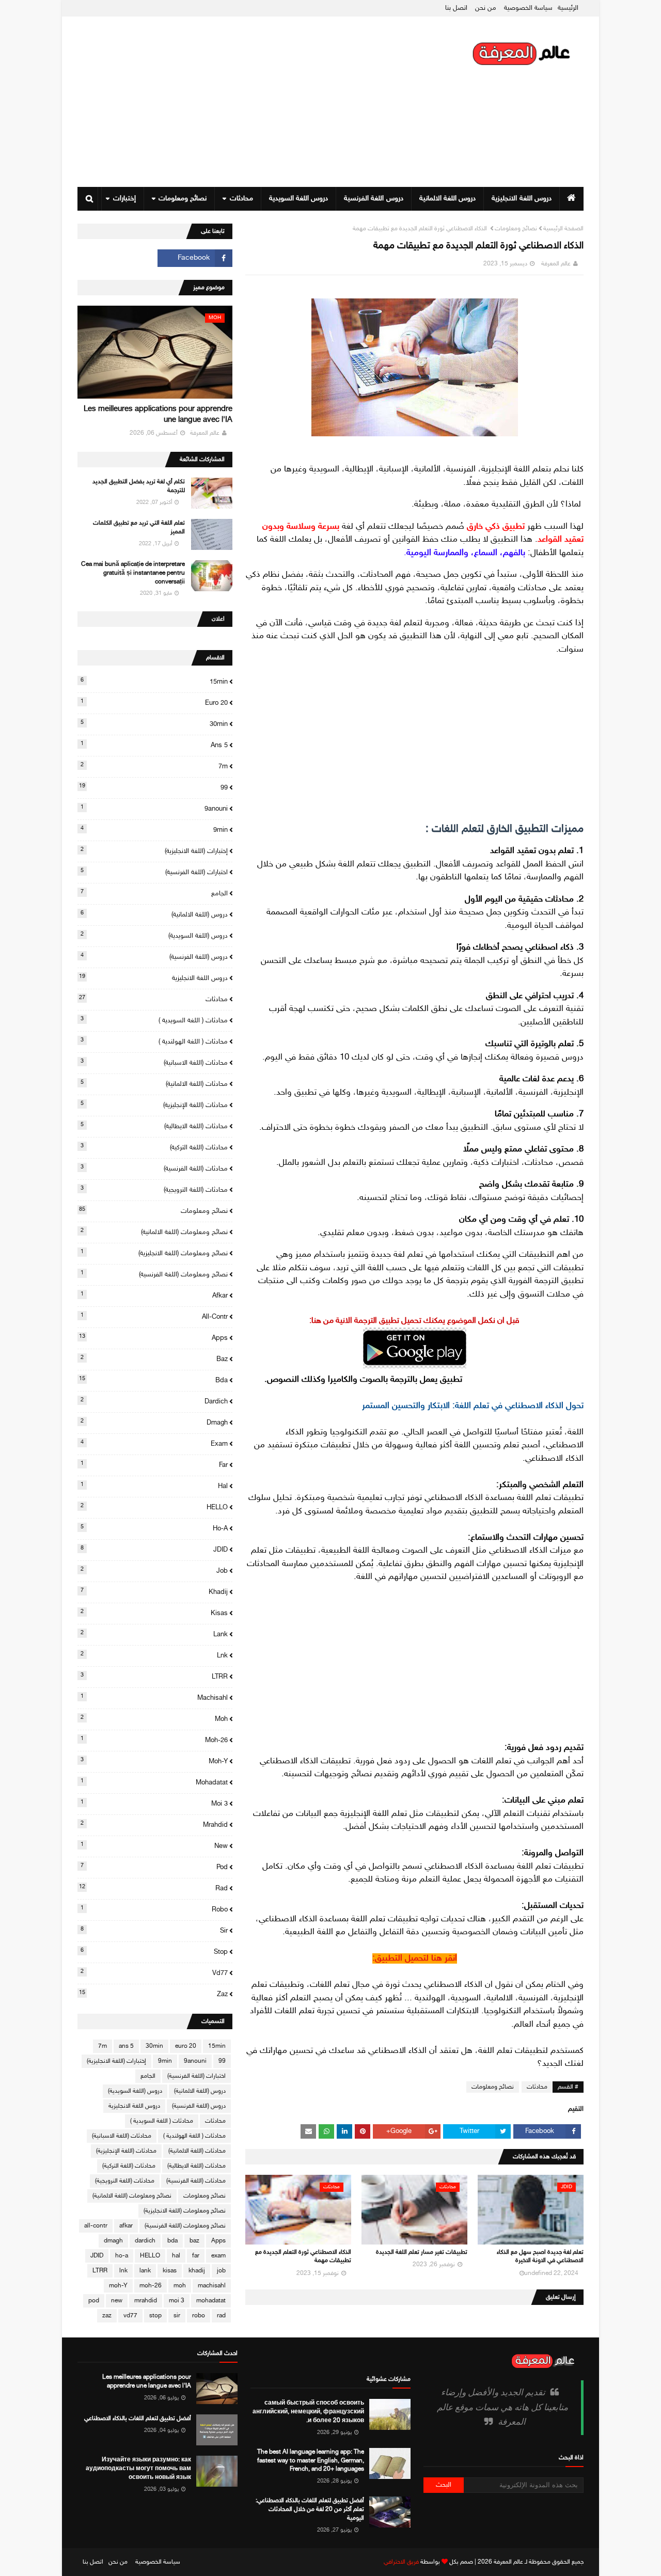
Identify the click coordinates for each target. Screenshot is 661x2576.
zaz (153, 1994)
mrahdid (154, 1825)
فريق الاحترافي (401, 2562)
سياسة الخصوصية (528, 8)
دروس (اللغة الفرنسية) (154, 957)
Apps (153, 1338)
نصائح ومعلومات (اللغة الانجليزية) (154, 1253)
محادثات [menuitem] (241, 199)
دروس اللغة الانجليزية (153, 978)
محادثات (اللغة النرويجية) (154, 1190)
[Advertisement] (265, 102)
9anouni (154, 809)
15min (154, 682)
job (154, 1571)
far (154, 1465)
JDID (154, 1550)
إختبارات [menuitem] (124, 199)
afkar (154, 1295)
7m (154, 766)
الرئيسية (568, 8)
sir (154, 1931)
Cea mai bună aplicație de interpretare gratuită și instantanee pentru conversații (133, 573)
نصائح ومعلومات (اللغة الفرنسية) (154, 1274)
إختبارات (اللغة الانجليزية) (154, 851)
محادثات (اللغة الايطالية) (154, 1126)
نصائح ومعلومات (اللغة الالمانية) (154, 1232)
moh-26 (154, 1740)
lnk (154, 1655)
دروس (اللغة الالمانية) (154, 914)
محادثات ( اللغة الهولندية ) (154, 1041)
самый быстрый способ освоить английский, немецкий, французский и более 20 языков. (308, 2412)
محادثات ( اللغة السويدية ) (154, 1020)
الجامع (154, 893)
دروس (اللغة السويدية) (154, 936)
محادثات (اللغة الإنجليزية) (154, 1105)
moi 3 (154, 1804)
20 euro (154, 703)
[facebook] (195, 258)
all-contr (154, 1317)
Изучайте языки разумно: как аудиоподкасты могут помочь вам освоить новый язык (138, 2469)
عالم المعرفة (556, 264)
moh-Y (154, 1761)
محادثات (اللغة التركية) (154, 1147)
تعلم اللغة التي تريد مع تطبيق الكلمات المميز (139, 527)
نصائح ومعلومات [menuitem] (183, 199)
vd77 (154, 1973)
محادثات (537, 2087)
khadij (154, 1592)
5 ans (154, 745)
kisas (154, 1613)
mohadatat (154, 1782)
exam (154, 1444)
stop (154, 1952)
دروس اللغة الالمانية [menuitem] (448, 199)
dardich (154, 1401)
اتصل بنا (456, 8)
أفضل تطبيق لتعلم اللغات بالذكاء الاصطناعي (138, 2419)
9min (154, 830)
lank (154, 1634)
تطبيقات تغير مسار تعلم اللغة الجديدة (422, 2252)
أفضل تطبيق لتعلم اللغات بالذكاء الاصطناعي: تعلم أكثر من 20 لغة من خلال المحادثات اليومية (310, 2509)
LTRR (154, 1677)
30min (154, 724)
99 (153, 787)
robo (154, 1909)
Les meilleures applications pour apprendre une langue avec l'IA (158, 415)
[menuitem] (571, 199)
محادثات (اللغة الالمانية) (154, 1084)
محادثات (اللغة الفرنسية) (154, 1168)
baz (154, 1359)
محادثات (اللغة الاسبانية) (154, 1063)
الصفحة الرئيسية (563, 229)
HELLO (154, 1507)
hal (154, 1486)
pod (154, 1867)
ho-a (154, 1528)
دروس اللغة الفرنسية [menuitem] (374, 199)
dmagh (154, 1423)
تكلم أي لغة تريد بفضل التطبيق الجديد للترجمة (139, 486)
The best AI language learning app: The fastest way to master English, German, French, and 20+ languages (311, 2461)
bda (153, 1380)
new (154, 1846)
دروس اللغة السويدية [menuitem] (299, 199)
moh (154, 1719)
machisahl (154, 1698)
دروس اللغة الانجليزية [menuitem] (522, 199)
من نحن (486, 8)
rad (153, 1888)
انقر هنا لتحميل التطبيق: (415, 1958)
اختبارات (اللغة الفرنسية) (154, 872)
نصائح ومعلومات (516, 229)
